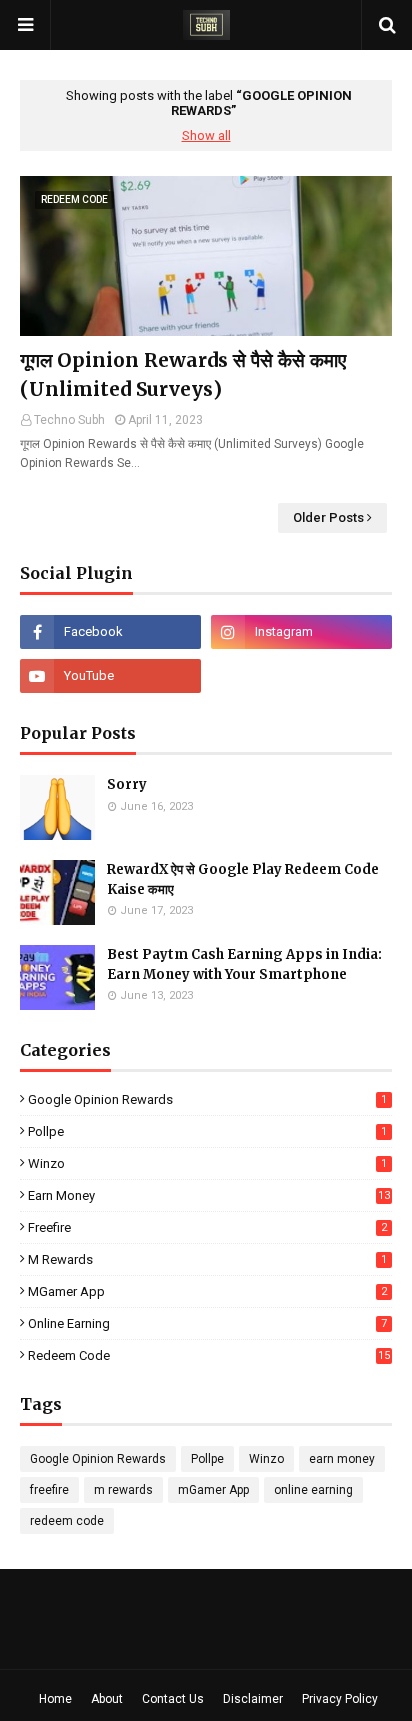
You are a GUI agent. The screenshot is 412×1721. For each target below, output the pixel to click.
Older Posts (328, 517)
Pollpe (207, 1131)
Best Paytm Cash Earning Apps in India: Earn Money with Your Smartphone (244, 964)
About (107, 1699)
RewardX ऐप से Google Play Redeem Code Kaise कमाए (243, 879)
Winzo (207, 1163)
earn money (209, 1195)
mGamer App (207, 1291)
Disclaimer (253, 1699)
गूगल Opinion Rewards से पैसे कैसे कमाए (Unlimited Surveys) (183, 374)
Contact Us (173, 1699)
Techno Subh (69, 420)
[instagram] (301, 632)
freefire (207, 1227)
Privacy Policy (340, 1699)
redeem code (209, 1355)
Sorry (127, 784)
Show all (206, 135)
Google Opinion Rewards (207, 1099)
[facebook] (110, 632)
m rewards (207, 1259)
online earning (207, 1323)
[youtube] (110, 676)
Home (55, 1699)
